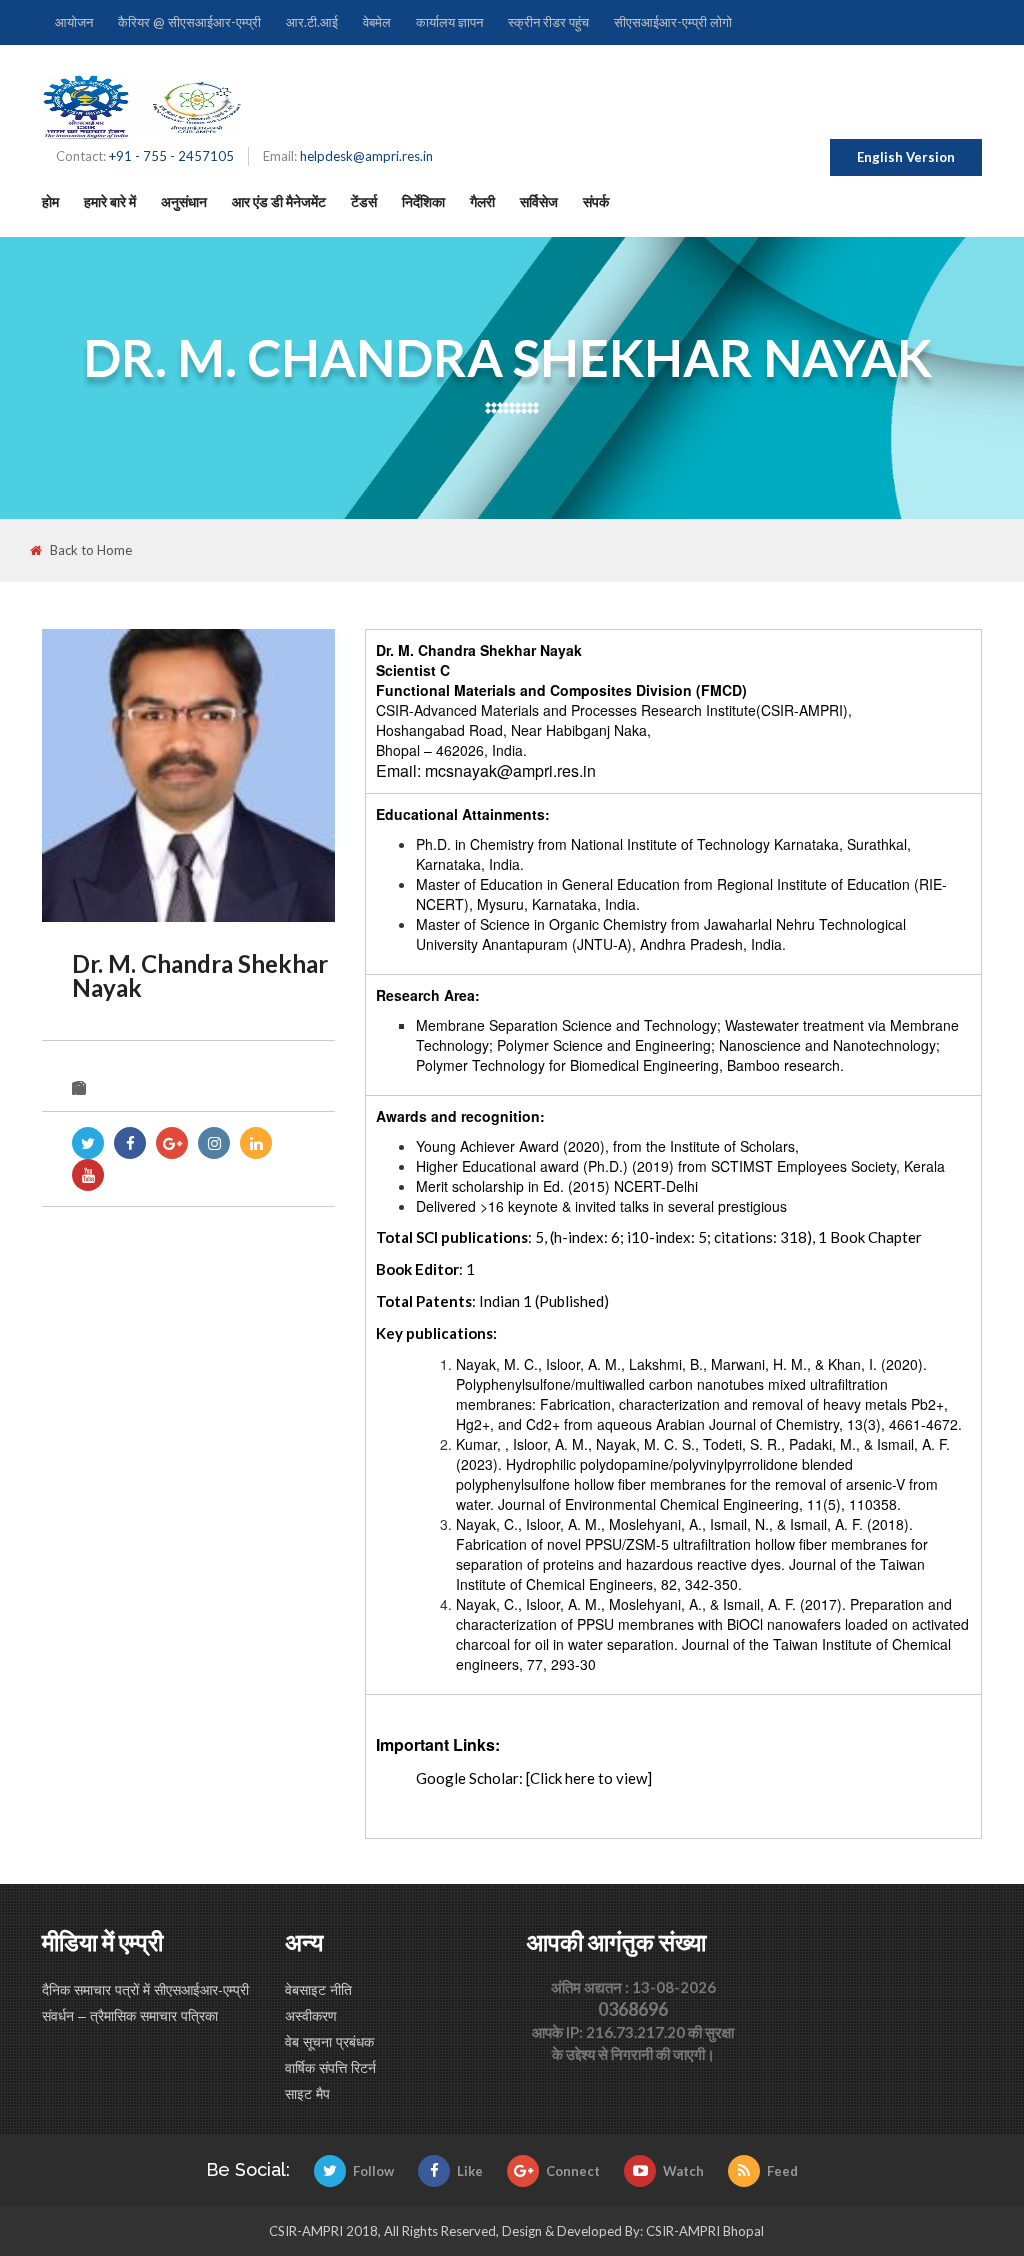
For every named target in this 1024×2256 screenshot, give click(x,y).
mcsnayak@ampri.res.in (510, 770)
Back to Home (91, 550)
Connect (573, 2171)
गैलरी (482, 201)
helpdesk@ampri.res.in (366, 156)
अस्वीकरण (311, 2015)
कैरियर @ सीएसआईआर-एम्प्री (189, 22)
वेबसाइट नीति (318, 1989)
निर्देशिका (423, 201)
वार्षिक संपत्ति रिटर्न (330, 2067)
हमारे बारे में (110, 201)
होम (50, 201)
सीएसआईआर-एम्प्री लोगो (673, 22)
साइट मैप (307, 2093)
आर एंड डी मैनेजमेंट (279, 201)
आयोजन (74, 22)
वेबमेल (377, 22)
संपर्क (596, 201)
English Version (906, 157)
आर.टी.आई (312, 22)
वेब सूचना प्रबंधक (329, 2041)
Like (470, 2171)
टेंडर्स (364, 201)
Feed (782, 2171)
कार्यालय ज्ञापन (449, 22)
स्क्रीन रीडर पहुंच (548, 22)
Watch (683, 2171)
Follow (373, 2171)
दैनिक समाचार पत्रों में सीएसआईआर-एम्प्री (145, 1989)
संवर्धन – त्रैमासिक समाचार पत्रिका (130, 2015)
